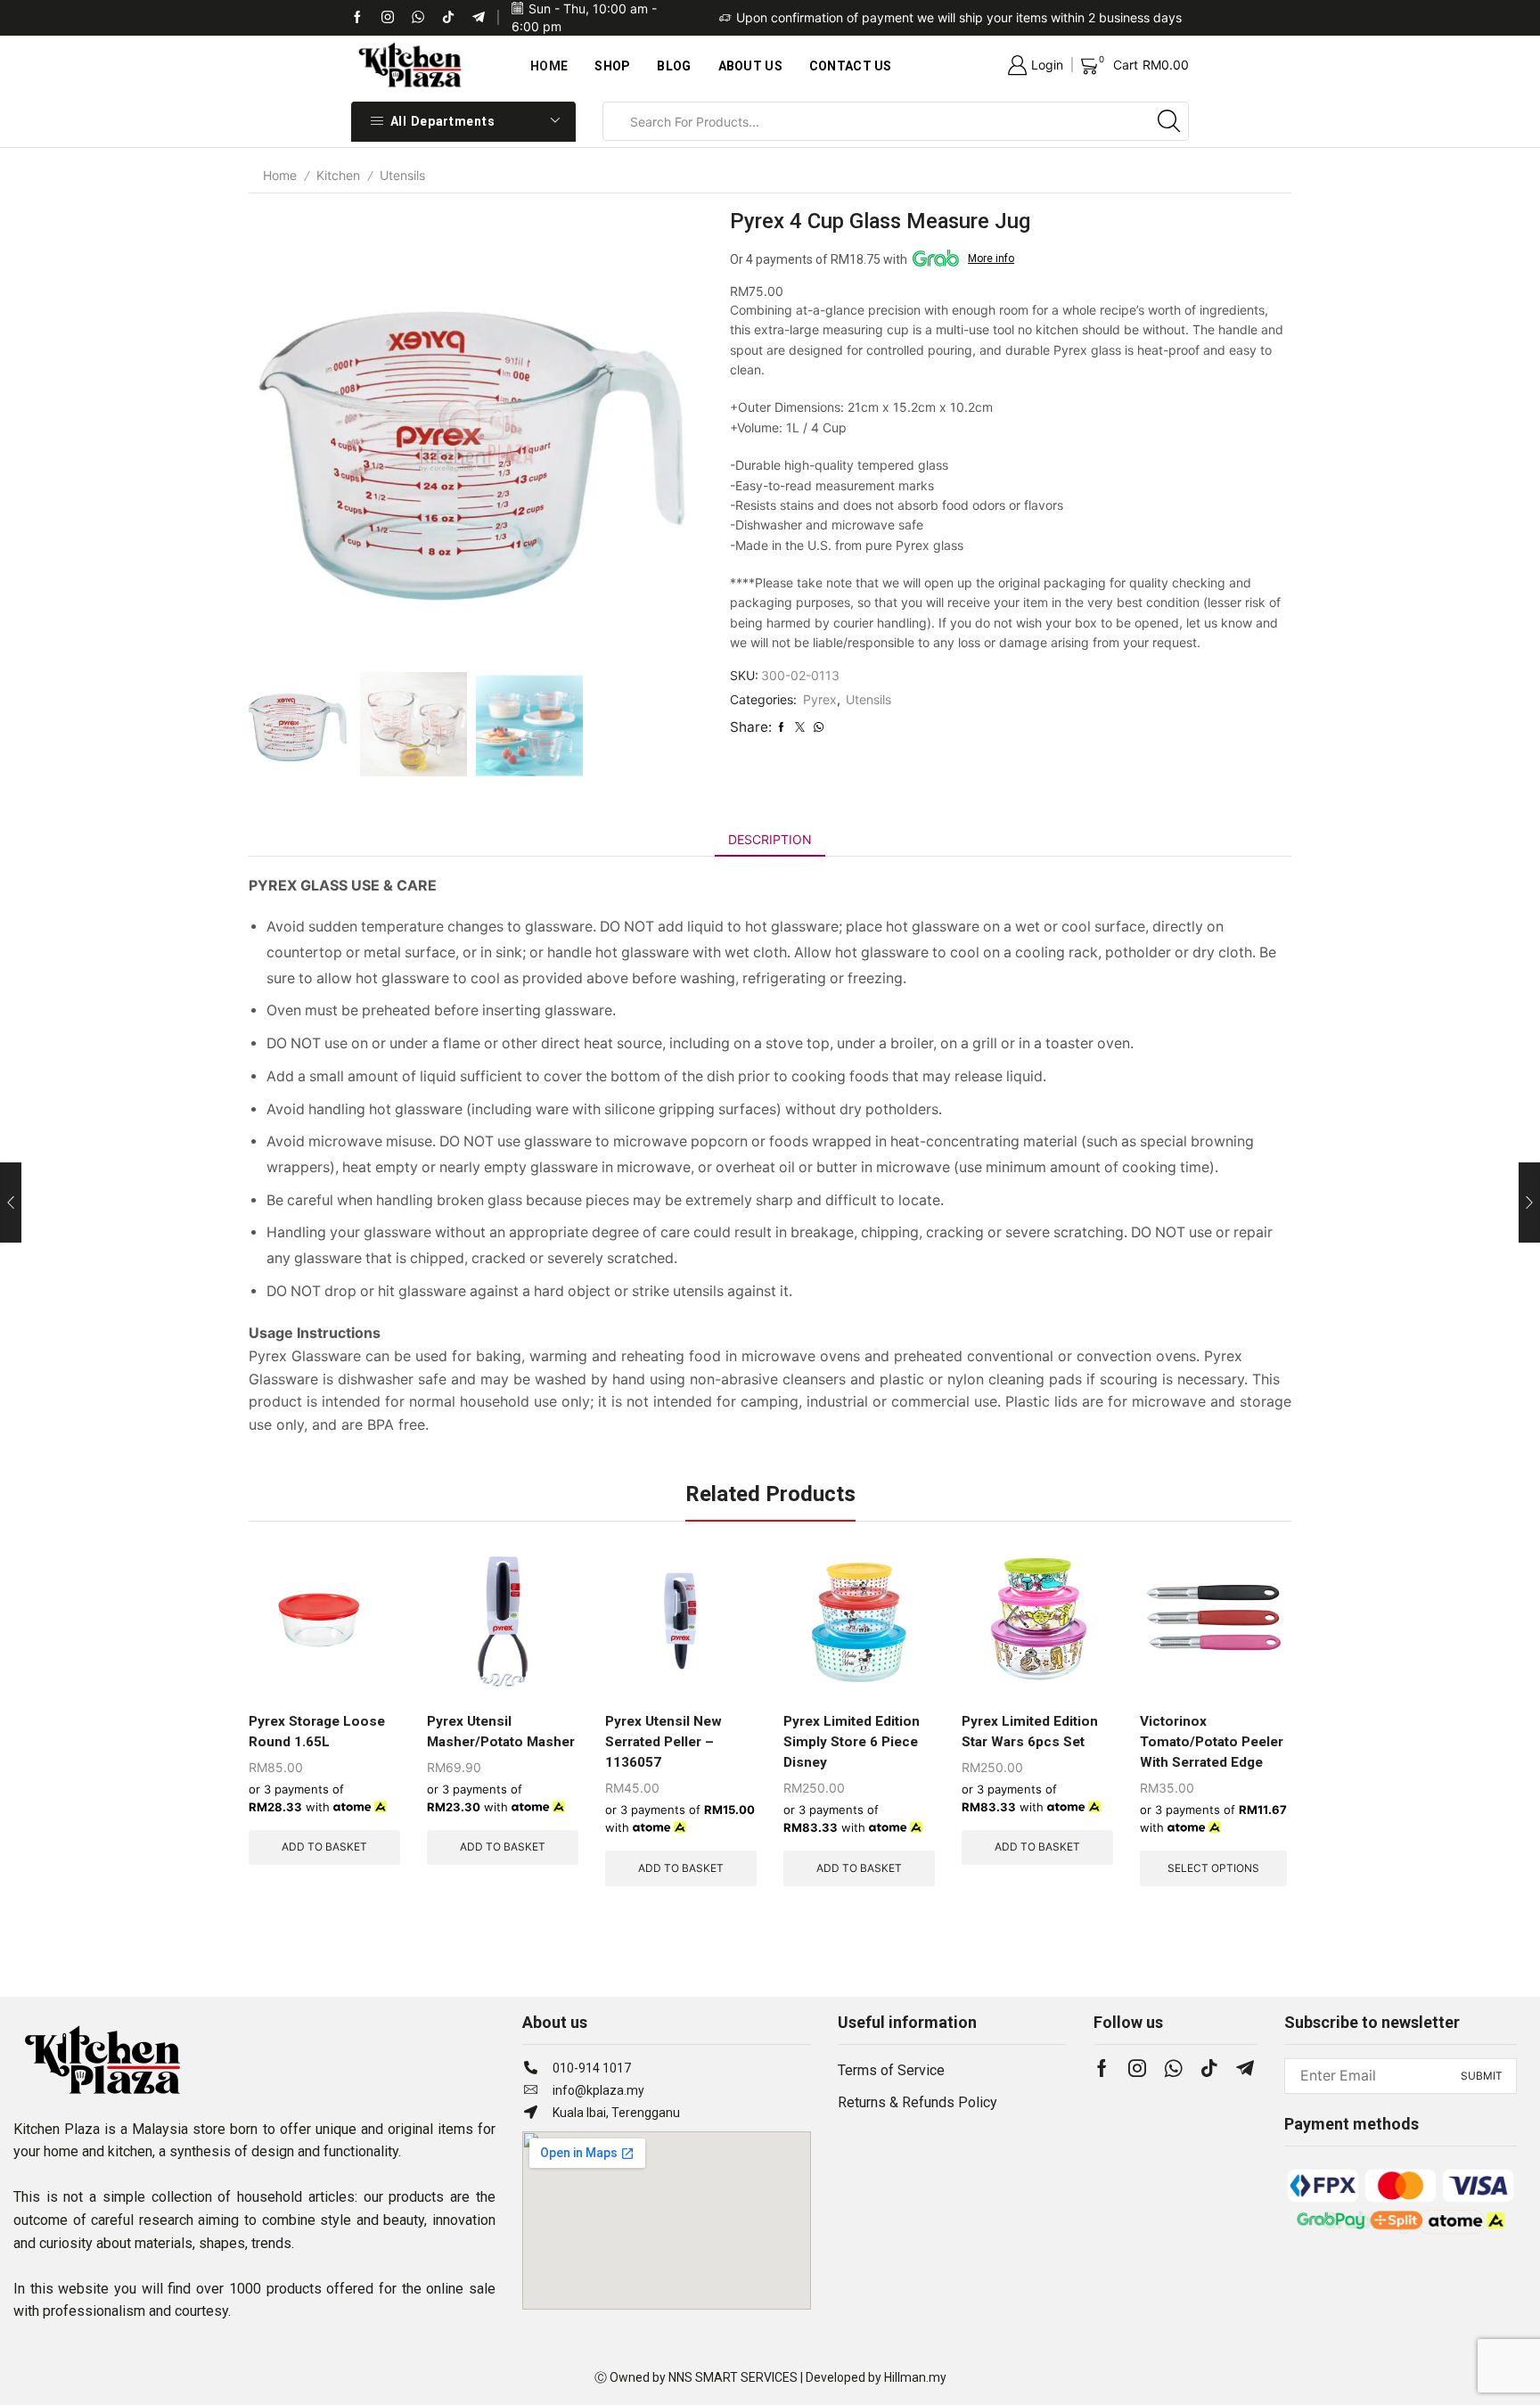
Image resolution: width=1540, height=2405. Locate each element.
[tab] (770, 840)
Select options (1213, 1868)
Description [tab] (770, 839)
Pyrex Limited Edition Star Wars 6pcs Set (1030, 1732)
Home (549, 66)
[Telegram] (479, 18)
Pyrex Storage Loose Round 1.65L (317, 1732)
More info (991, 259)
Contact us (851, 66)
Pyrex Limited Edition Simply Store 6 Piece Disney (852, 1742)
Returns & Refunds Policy (917, 2102)
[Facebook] (357, 18)
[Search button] (1169, 121)
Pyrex (820, 699)
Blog (674, 66)
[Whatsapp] (418, 18)
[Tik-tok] (388, 18)
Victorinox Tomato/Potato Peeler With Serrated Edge (1212, 1742)
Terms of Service (891, 2070)
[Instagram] (1137, 2068)
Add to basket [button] (324, 1847)
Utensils (402, 175)
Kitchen (338, 175)
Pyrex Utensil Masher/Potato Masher (501, 1732)
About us (750, 66)
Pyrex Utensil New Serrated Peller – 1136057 (664, 1742)
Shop (612, 66)
